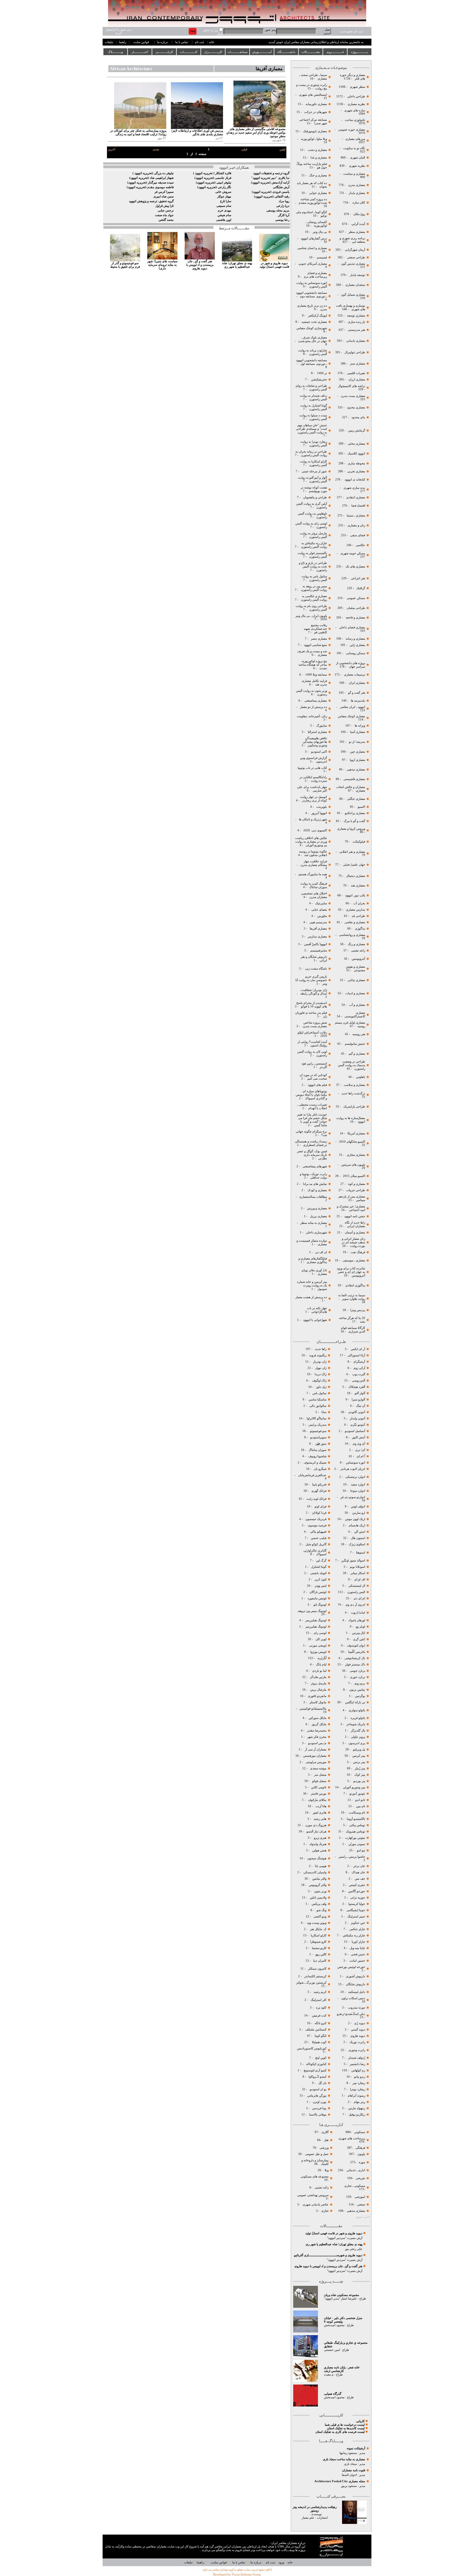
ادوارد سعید (358, 1485)
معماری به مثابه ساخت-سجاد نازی (344, 2459)
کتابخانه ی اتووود (354, 480)
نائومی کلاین (319, 1787)
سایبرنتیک (321, 903)
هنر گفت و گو (356, 693)
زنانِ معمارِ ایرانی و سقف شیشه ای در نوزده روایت (353, 1242)
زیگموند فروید (318, 1355)
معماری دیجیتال (356, 876)
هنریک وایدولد (318, 1844)
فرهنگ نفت (357, 1252)
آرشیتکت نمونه (356, 2448)
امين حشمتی (332, 2350)
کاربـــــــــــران (213, 52)
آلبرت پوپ (358, 1374)
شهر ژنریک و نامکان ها (313, 819)
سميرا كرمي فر (164, 192)
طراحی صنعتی (356, 257)
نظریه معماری (356, 104)
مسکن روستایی (356, 653)
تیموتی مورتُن (357, 1844)
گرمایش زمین (357, 430)
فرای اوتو (321, 1506)
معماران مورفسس (315, 1756)
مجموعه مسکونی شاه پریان (342, 2295)
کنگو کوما (321, 2036)
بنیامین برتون (357, 1690)
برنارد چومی (357, 1671)
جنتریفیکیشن (319, 379)
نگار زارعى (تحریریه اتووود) (214, 187)
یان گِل (322, 2083)
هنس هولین (319, 1850)
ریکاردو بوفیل (357, 2115)
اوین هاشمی (224, 220)
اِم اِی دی (359, 1598)
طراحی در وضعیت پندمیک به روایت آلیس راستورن (352, 1065)
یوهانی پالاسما (317, 2115)
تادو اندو (360, 1800)
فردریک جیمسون (315, 1519)
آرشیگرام (359, 1362)
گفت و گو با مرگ (354, 821)
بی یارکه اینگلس (355, 1702)
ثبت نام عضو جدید (351, 31)
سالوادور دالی (318, 1406)
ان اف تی (321, 1252)
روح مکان (359, 214)
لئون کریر (321, 1579)
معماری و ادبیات (355, 993)
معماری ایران (356, 683)
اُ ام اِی (361, 1456)
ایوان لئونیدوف (356, 1646)
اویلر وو (360, 1627)
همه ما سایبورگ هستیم (312, 874)
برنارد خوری (357, 1677)
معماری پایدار (357, 193)
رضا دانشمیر (357, 2064)
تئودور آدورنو (357, 1794)
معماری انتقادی (355, 497)
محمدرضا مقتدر (316, 1731)
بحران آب (359, 903)
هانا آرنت (321, 1806)
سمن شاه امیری (163, 197)
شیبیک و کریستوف (315, 1463)
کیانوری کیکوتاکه (316, 2064)
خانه (212, 42)
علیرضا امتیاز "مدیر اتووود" (340, 2299)
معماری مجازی (356, 1155)
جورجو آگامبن (356, 1891)
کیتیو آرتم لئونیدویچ (315, 2070)
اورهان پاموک (357, 1620)
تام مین (361, 1806)
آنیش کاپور (359, 1437)
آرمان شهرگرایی (355, 250)
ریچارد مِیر (359, 2083)
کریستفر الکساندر (315, 1976)
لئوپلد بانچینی (318, 1573)
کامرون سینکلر (317, 1969)
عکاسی (360, 545)
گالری (325, 2132)
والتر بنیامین (319, 1879)
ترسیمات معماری (354, 675)
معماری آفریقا (318, 929)
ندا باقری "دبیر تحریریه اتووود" (270, 178)
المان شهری (358, 158)
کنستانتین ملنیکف (315, 2030)
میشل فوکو (319, 1781)
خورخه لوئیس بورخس (351, 1967)
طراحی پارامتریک (354, 1107)
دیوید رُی (360, 2023)
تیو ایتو (361, 1850)
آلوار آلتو (360, 1393)
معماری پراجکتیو (355, 813)
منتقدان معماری (355, 285)
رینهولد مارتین (356, 2108)
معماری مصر (318, 639)
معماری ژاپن (357, 645)
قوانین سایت (141, 42)
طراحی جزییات (355, 1190)
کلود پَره (321, 2008)
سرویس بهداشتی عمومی (312, 2195)
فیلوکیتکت (359, 842)
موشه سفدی (318, 1768)
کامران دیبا (320, 1961)
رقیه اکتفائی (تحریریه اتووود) (272, 197)
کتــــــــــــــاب (189, 52)
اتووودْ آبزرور (319, 813)
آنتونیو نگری (358, 1425)
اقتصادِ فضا (358, 506)
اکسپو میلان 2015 (354, 1176)
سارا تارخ (226, 201)
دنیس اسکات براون (353, 1998)
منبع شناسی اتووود (315, 645)
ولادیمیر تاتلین (318, 1898)
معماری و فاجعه (355, 618)
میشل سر (320, 1775)
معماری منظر (357, 232)
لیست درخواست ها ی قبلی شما (345, 2425)
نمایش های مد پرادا (314, 1184)
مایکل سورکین (317, 1718)
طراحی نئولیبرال (354, 352)
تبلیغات (109, 42)
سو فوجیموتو (318, 1431)
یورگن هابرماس (317, 2096)
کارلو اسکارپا (319, 1935)
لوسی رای (320, 1633)
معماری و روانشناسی (352, 935)
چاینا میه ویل (357, 1948)
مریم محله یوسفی (278, 211)
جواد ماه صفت (164, 215)
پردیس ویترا (358, 1310)
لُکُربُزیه (322, 1658)
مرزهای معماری (355, 139)
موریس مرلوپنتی (316, 1762)
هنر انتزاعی (358, 578)
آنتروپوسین (358, 959)
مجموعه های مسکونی (314, 2177)
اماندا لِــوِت (358, 1613)
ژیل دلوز (321, 1387)
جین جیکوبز (358, 1923)
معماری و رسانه (355, 639)
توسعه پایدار (358, 275)
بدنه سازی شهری (354, 488)
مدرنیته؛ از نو (357, 742)
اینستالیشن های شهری (313, 95)
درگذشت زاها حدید (353, 1093)
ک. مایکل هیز (318, 1929)
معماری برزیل (318, 1216)
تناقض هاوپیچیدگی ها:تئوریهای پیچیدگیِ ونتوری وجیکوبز (315, 742)
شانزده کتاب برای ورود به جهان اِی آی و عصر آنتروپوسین (351, 1272)
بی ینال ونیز (320, 232)
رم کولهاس (358, 2070)
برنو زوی (360, 1683)
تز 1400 (322, 373)
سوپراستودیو (318, 1437)
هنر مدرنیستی (356, 330)
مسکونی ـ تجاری (355, 2186)
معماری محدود (356, 407)
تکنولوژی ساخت (355, 120)
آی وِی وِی (359, 1444)
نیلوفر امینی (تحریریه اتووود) (214, 183)
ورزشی (324, 2148)
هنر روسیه (359, 1034)
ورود (281, 2562)
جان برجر (359, 1866)
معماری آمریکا (356, 1133)
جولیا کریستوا (356, 1904)
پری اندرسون (356, 1743)
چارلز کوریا (358, 1942)
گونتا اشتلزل (319, 1567)
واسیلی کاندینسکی (314, 1872)
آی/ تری (360, 1450)
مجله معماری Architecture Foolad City (340, 2481)
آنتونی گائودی (356, 1412)
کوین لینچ (321, 2058)
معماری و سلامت (354, 1085)
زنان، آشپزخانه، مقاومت (312, 716)
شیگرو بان (320, 1469)
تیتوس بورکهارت (355, 1838)
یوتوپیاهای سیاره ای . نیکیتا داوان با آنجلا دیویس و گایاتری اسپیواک (311, 1095)
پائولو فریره (357, 1718)
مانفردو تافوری (317, 1696)
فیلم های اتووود (317, 1085)
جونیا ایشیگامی (355, 1910)
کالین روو (321, 1954)
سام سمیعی (224, 206)
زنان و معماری (356, 525)
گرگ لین (321, 1560)
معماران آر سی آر (315, 1749)
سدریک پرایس (318, 1425)
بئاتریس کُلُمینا (356, 1652)
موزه (362, 2162)
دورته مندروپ (357, 2008)
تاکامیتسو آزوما (356, 1819)
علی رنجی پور (354, 2249)
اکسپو (361, 807)
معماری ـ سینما (356, 516)
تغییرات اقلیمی (356, 373)
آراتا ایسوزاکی (356, 1355)
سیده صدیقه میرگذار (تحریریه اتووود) (150, 183)
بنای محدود (358, 417)
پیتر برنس (359, 1762)
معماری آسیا (357, 732)
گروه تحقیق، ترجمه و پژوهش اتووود (151, 201)
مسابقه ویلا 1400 (316, 675)
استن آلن (360, 1532)
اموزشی (360, 2197)
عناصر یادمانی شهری (315, 2204)
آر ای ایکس (358, 1349)
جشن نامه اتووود (354, 1216)
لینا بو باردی (319, 1671)
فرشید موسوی (317, 1525)
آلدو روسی (359, 1381)
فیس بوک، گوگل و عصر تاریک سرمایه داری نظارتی (312, 1155)
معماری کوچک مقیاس (351, 716)
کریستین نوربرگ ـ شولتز (311, 1983)
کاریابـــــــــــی (164, 52)
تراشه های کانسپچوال (351, 386)
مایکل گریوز (319, 1724)
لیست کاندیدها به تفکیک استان (346, 2428)
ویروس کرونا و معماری (351, 829)
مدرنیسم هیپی (318, 922)
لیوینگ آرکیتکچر (317, 316)
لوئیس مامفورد (317, 1598)
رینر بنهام (359, 2102)
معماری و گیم (356, 1054)
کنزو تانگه (321, 2023)
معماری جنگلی (356, 799)
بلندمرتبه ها (358, 701)
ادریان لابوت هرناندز (353, 1469)
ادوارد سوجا (358, 1491)
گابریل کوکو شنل (316, 1544)
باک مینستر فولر (355, 1664)
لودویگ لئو (320, 1605)
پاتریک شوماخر (356, 1724)
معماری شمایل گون (353, 295)
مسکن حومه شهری (353, 553)
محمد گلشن (166, 220)
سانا (324, 1412)
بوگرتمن (360, 1696)
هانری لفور (320, 1813)
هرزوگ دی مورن (316, 1825)
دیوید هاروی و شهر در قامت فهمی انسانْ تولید (334, 2233)
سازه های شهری (355, 110)
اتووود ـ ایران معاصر (352, 707)
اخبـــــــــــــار (140, 52)
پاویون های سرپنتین (353, 1165)
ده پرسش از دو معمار (313, 707)
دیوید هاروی (358, 2036)
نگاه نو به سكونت (354, 148)
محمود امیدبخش (334, 2325)
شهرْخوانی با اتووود (315, 1320)
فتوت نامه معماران (354, 2470)
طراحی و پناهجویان (315, 497)
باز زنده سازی (356, 322)
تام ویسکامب (357, 1813)
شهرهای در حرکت (316, 112)
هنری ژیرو (320, 1838)
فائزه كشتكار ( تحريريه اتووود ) (212, 173)
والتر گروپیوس (318, 1885)
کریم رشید (320, 1992)
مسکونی (360, 2132)
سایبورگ (322, 726)
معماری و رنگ (356, 944)
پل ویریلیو (359, 1749)
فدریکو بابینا (319, 1485)
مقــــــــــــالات (311, 52)
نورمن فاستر (319, 1794)
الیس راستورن (356, 1592)
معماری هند (358, 885)
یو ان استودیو (318, 2089)
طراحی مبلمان (356, 608)
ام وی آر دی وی (355, 1605)
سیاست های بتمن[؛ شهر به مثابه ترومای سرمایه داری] (162, 265)
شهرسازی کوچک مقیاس (312, 328)
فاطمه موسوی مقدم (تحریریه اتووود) (150, 187)
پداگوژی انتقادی (355, 1285)
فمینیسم (321, 257)
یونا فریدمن (319, 2108)
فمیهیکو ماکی (318, 1532)
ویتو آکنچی (320, 1917)
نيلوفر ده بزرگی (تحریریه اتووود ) (153, 173)
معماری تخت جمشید (314, 322)
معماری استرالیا (317, 732)
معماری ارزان (357, 379)
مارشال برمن (318, 1690)
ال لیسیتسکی (357, 1586)
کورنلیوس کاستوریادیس (312, 2048)
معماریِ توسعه (356, 316)
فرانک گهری (319, 1491)
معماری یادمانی (356, 341)
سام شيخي (224, 215)
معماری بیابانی (356, 980)
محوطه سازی (356, 463)
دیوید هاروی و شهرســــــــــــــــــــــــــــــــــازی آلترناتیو (328, 2255)
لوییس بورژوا (318, 1652)
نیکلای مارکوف (317, 1800)
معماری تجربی (356, 471)
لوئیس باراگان (318, 1592)
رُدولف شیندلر (356, 2058)
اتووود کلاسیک (356, 454)
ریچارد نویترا (358, 2089)
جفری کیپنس (357, 1885)
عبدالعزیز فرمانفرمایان (312, 1475)
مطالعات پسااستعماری (313, 1197)
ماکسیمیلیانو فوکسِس (313, 1709)
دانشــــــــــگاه (286, 52)
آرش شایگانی (281, 187)
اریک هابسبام (357, 1525)
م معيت (329, 2375)
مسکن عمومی (356, 598)
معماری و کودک (317, 1190)
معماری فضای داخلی (352, 627)
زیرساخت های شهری (352, 2138)
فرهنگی (360, 2148)
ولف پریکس (319, 1904)
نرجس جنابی (166, 211)
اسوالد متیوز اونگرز (353, 1560)
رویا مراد (284, 201)
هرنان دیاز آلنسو (316, 1831)
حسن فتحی (358, 1954)
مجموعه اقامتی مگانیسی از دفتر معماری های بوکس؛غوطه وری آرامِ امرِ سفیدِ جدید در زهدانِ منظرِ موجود (256, 133)
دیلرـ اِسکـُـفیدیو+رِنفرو (351, 2014)
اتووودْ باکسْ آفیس (316, 944)
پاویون (361, 2154)
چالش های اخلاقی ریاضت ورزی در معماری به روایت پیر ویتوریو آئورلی (311, 842)
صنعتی (361, 2204)
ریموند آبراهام (356, 2096)
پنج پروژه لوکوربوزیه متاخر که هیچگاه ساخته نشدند (313, 665)
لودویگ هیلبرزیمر (315, 1620)
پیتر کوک (360, 1775)
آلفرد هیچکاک (356, 1387)
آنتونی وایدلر (357, 1418)
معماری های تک (355, 567)
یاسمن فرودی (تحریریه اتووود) (271, 192)
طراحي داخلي (356, 96)
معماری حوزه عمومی (352, 130)
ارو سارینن (359, 1513)
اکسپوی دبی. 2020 (315, 830)
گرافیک (361, 588)
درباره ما (163, 42)
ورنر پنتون (320, 1891)
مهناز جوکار (224, 197)
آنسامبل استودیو (355, 1431)
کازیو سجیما (319, 1948)
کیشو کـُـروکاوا (318, 2077)
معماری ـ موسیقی (354, 1260)
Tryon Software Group (246, 2574)
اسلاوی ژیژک (357, 1544)
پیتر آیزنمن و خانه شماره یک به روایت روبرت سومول (312, 1285)
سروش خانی (223, 192)
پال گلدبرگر (358, 1731)
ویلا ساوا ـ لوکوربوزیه (314, 139)
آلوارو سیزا (358, 1399)
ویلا (327, 2170)
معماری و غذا (318, 158)
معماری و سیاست (354, 174)
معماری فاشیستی (354, 779)
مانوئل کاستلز (318, 1702)
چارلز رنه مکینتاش (354, 1935)
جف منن (360, 1879)
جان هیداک (358, 1872)
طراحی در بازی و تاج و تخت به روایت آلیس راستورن (313, 567)
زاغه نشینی (358, 951)
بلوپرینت (322, 807)
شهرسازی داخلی (316, 1232)
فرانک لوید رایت (316, 1499)
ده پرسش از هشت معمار (311, 1297)
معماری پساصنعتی (315, 701)
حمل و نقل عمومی (317, 2154)
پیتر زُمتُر (359, 1768)
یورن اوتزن (319, 2102)
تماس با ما (182, 42)
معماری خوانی (318, 193)
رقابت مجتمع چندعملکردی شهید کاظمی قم (315, 629)
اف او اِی (360, 1579)
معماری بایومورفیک (315, 131)
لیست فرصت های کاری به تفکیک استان (340, 2432)
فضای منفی (357, 535)
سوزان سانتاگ (318, 1450)
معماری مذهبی (356, 769)
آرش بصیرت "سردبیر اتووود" (345, 2238)
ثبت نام (200, 42)
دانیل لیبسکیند (356, 1992)
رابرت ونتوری (356, 2050)
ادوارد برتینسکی (355, 1477)
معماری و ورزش (317, 1208)
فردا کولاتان (319, 1513)
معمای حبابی (319, 910)
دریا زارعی (283, 206)
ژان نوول (321, 1368)
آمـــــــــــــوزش (262, 52)
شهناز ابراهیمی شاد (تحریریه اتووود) (151, 178)
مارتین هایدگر (318, 1677)
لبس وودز (321, 1586)
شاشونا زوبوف (317, 1456)
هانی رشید (320, 1819)
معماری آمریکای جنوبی (312, 264)
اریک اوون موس (355, 1519)
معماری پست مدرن (352, 396)
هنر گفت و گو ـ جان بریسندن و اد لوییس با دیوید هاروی (328, 2266)
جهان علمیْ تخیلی (354, 865)
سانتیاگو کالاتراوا (317, 1418)
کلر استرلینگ (318, 2000)
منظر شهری (357, 87)
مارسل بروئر (319, 1683)
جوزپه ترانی (357, 1898)
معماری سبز (358, 364)
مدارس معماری (355, 910)
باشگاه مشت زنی (316, 969)
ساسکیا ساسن (318, 1399)
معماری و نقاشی (354, 922)
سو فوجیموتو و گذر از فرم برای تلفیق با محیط (125, 265)
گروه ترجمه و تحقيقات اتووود (271, 173)
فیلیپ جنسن (319, 1538)
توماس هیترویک (356, 1831)
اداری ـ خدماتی (355, 2170)
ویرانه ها (359, 726)
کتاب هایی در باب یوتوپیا (312, 768)
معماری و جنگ (318, 175)
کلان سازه (359, 203)
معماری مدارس (317, 937)
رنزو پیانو (360, 2077)
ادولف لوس (358, 1506)
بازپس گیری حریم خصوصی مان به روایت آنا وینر (311, 980)
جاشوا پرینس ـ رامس (352, 1857)
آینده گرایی (358, 224)
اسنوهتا (360, 1553)
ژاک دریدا (321, 1374)
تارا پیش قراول (164, 206)
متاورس (322, 916)
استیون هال (358, 1538)
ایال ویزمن (359, 1633)
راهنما (123, 42)
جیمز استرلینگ (356, 1917)
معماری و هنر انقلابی (352, 852)
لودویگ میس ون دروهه (312, 1611)
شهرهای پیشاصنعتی (314, 1166)
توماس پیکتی (357, 1825)
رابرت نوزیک (357, 2042)
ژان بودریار (319, 1362)
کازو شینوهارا (318, 1942)
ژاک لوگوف (319, 1381)
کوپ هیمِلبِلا (319, 2042)
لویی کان (321, 1639)
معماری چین (357, 752)
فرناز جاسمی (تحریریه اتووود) (213, 178)
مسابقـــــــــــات (238, 52)
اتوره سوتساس (356, 1463)
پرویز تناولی (358, 1737)
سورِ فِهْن (321, 1444)
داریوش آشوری (356, 1976)
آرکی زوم (359, 1368)
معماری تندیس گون (353, 264)
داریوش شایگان (356, 1984)
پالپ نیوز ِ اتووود (355, 895)
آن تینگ (360, 1406)
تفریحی (360, 2178)
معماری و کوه (356, 1184)
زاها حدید (321, 1349)
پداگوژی (360, 929)
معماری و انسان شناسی (312, 248)
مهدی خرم (225, 211)
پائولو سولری (356, 1710)
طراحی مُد (358, 916)
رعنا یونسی (282, 220)
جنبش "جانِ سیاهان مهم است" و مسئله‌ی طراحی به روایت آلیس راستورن (311, 429)
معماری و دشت (317, 150)
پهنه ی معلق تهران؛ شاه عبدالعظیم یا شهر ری (334, 2244)
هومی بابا (320, 1866)
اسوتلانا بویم (357, 1567)
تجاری (325, 2211)
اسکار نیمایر (358, 1573)
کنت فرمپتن (319, 2016)
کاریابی (360, 2421)
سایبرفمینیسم (319, 951)
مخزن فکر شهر (317, 1737)
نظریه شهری (357, 166)
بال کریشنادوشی (354, 1658)
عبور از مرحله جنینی (314, 471)
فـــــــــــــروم (335, 52)
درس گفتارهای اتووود (314, 238)
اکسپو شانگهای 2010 (352, 1142)
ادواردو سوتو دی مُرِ (353, 1497)
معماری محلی (356, 444)
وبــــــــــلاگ (115, 52)
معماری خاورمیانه (316, 104)
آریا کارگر (284, 215)
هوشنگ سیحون (316, 1858)
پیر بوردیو (359, 1781)
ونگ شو (321, 1910)
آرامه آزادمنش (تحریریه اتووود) (270, 183)
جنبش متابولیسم (355, 1044)
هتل (326, 2140)
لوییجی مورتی (317, 1646)
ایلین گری (359, 1639)
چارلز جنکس (357, 1929)
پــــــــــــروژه (359, 52)
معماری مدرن (356, 185)
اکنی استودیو (319, 752)
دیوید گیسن (358, 2030)
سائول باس (319, 1393)
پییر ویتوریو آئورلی (354, 1787)
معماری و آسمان (355, 1232)
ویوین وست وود (317, 1923)
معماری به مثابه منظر (313, 1223)
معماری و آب (357, 1005)
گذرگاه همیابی (333, 2394)
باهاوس (361, 1077)
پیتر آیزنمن (359, 1756)
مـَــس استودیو (317, 1743)
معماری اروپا (357, 760)
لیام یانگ (321, 1664)
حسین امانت (357, 1961)
